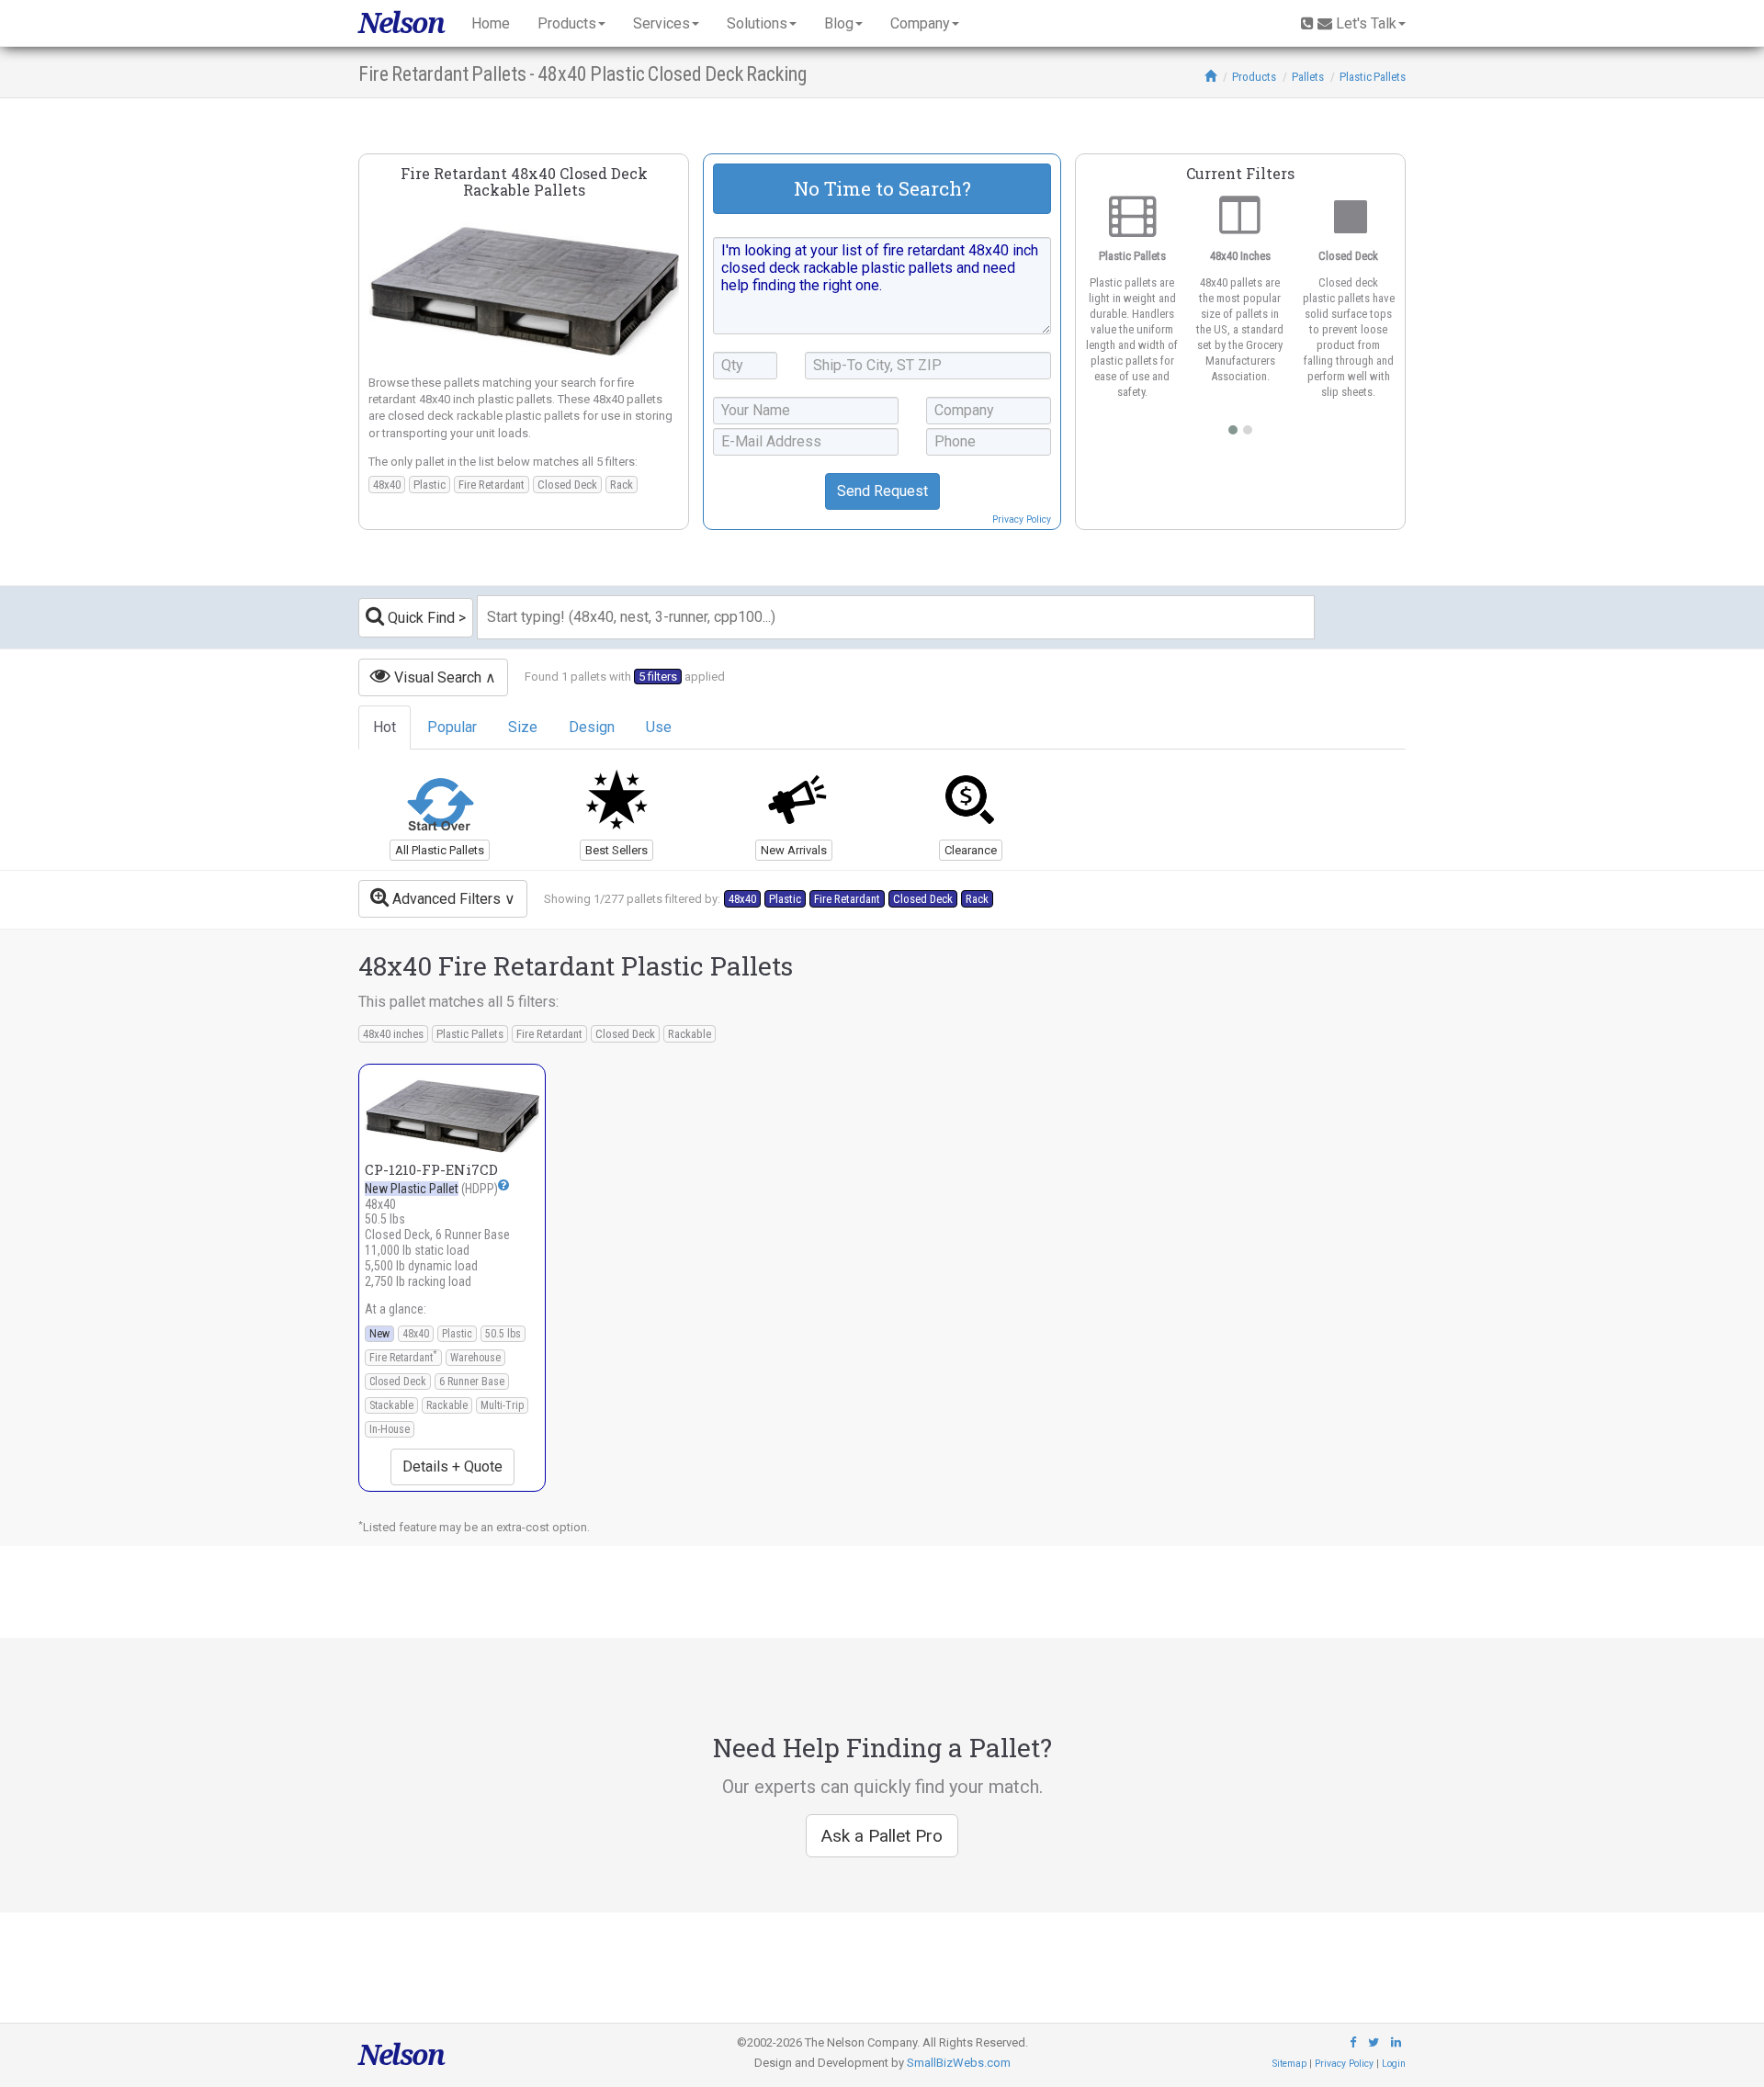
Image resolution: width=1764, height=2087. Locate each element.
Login (1394, 2064)
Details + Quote (452, 1467)
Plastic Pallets (1373, 77)
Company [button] (920, 23)
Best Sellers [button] (616, 850)
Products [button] (567, 23)
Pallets (1308, 77)
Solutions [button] (757, 23)
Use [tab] (659, 727)
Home (491, 23)
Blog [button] (839, 23)
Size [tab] (523, 727)
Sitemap (1289, 2064)
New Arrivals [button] (794, 850)
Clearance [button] (971, 850)
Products (1254, 77)
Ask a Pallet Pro (882, 1836)
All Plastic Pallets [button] (440, 850)
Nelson (401, 23)
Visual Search (436, 677)
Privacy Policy (1022, 519)
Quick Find (419, 618)
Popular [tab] (452, 727)
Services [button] (661, 23)
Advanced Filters (445, 899)
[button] (503, 1185)
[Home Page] (1210, 77)
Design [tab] (592, 727)
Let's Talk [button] (1366, 23)
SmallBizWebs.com (959, 2063)
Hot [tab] (384, 727)
